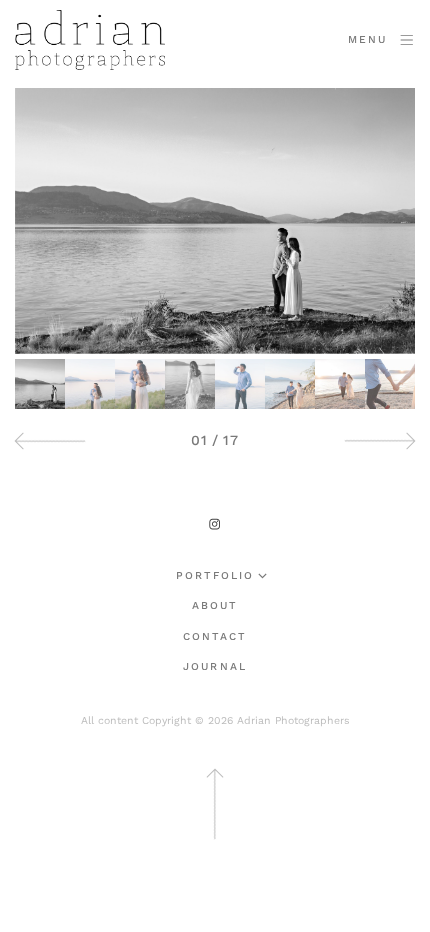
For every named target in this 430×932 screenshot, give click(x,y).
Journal (215, 667)
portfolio (215, 576)
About (215, 606)
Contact (215, 637)
